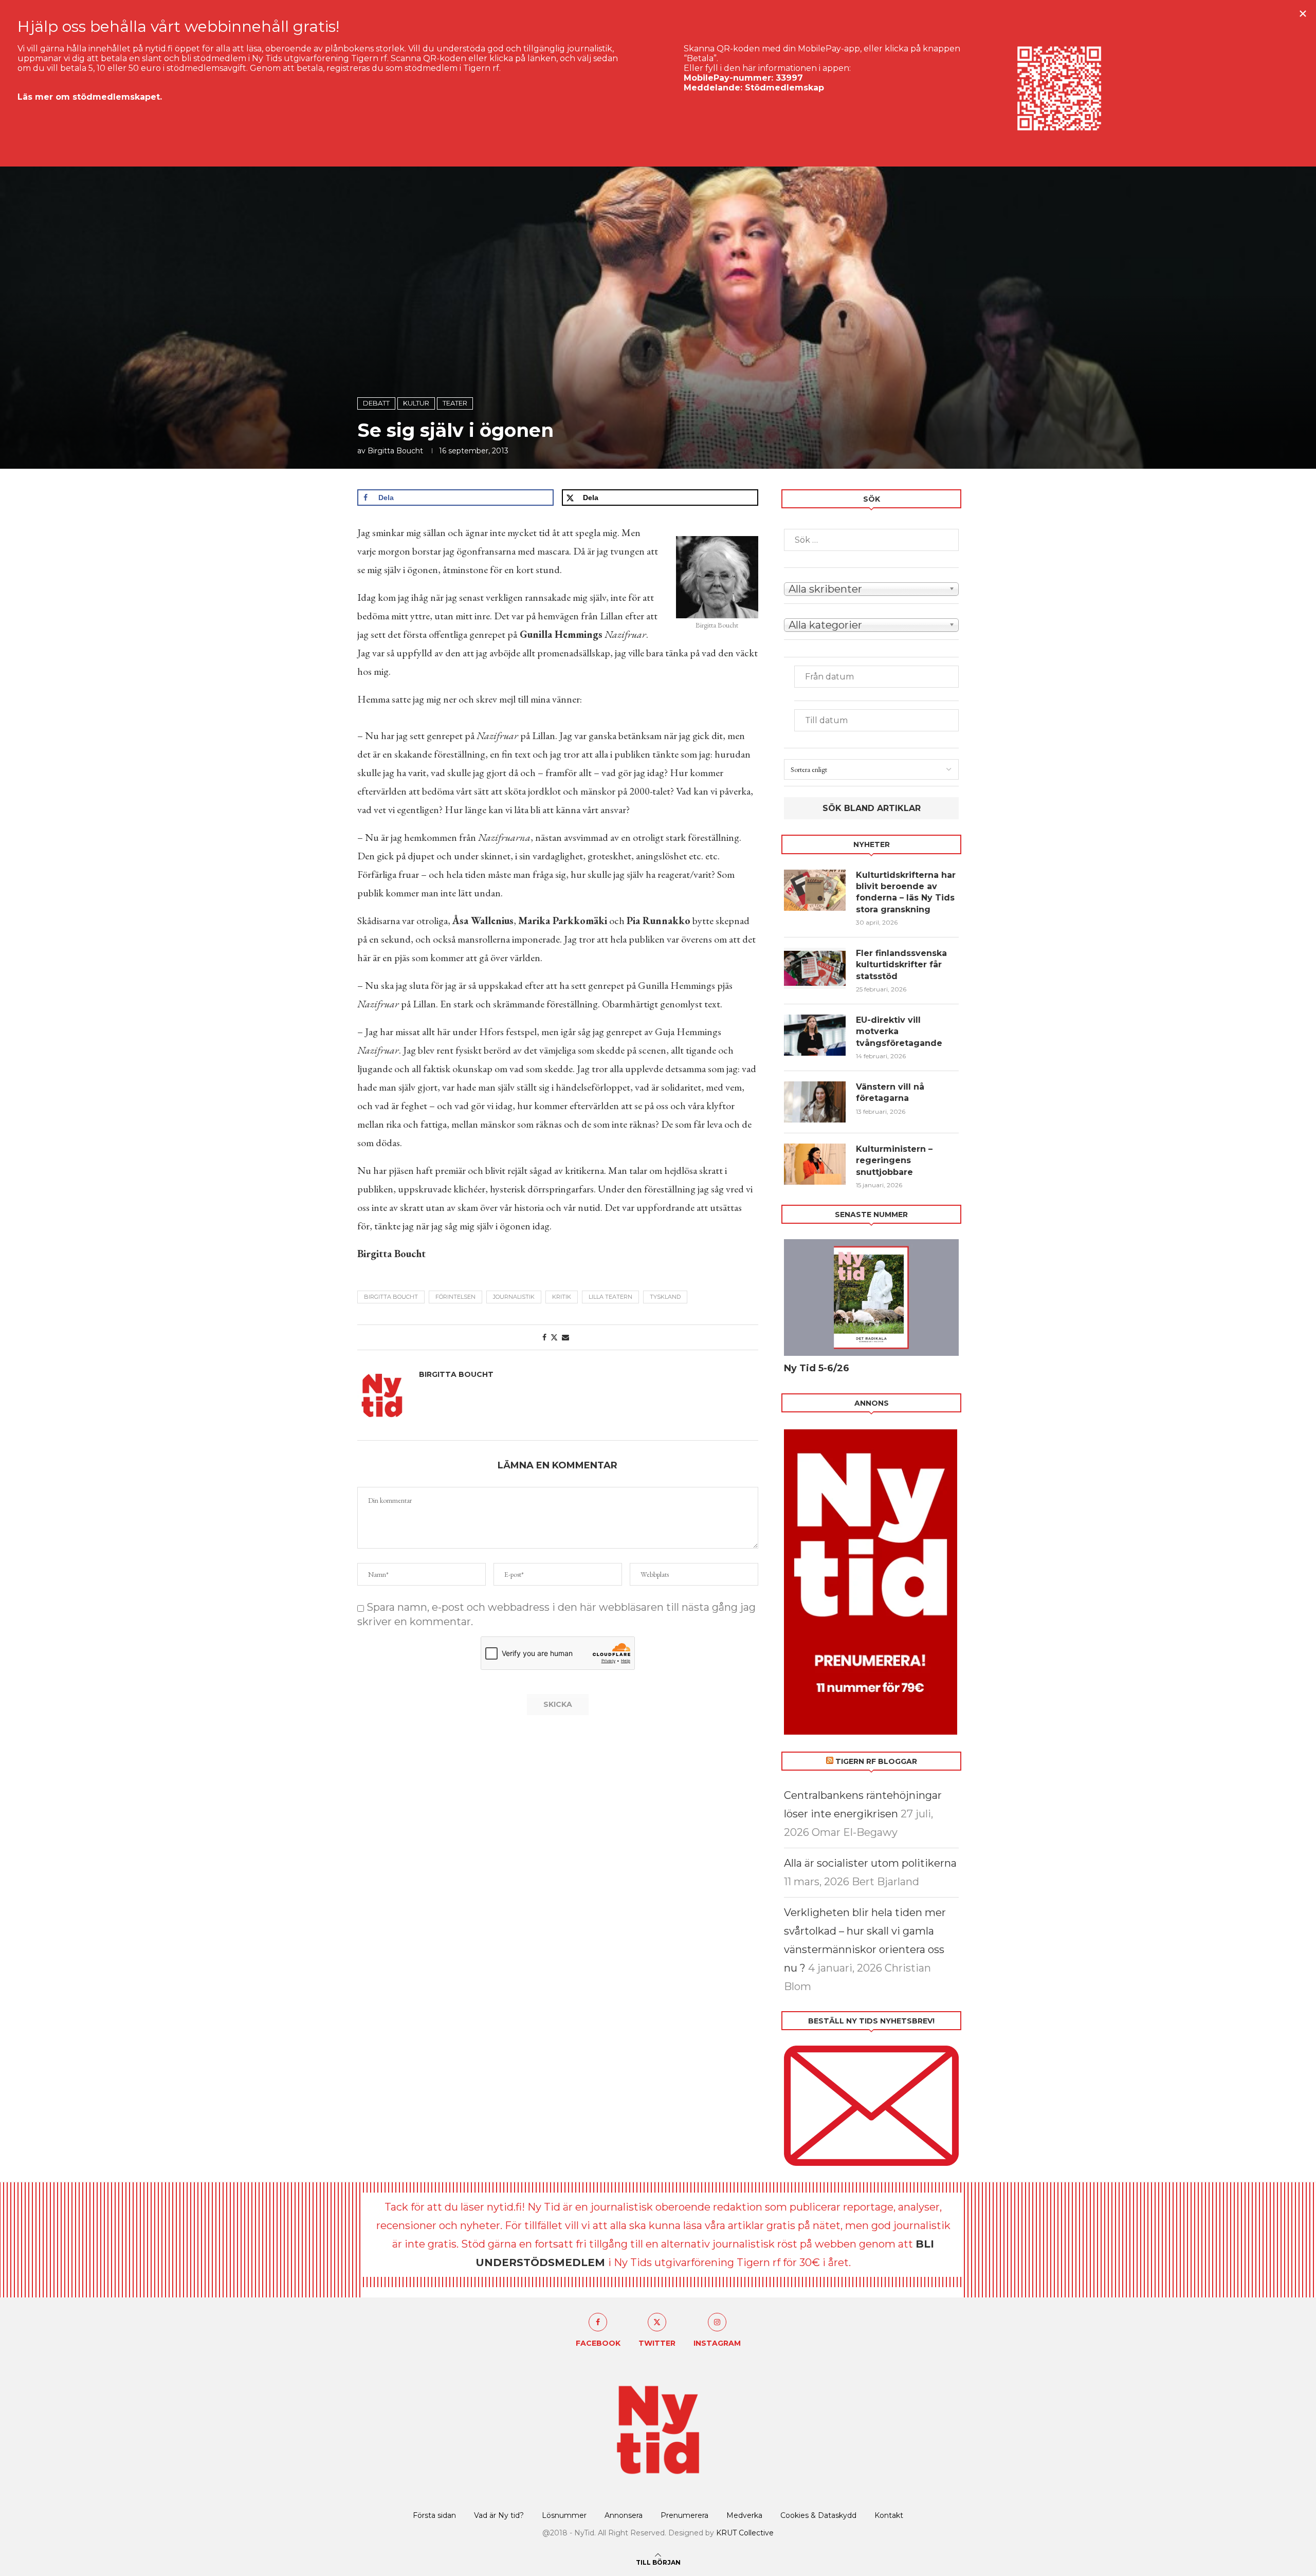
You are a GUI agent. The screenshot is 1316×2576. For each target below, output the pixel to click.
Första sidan (434, 2515)
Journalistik (514, 1297)
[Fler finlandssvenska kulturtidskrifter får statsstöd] (815, 968)
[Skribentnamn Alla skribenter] (871, 588)
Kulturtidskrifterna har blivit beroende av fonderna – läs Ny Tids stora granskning (906, 892)
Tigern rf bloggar (876, 1761)
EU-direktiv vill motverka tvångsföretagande (900, 1032)
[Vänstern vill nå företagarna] (815, 1102)
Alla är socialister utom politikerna (870, 1863)
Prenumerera (684, 2515)
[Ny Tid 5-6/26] (871, 1298)
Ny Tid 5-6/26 (817, 1368)
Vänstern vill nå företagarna (890, 1092)
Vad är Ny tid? (499, 2515)
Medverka (744, 2515)
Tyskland (665, 1297)
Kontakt (889, 2515)
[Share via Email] (565, 1337)
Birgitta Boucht (395, 451)
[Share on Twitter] (554, 1337)
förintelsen (455, 1297)
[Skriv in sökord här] (871, 540)
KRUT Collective (745, 2533)
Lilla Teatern (610, 1297)
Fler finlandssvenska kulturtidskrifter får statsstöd (901, 965)
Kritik (562, 1297)
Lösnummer (564, 2515)
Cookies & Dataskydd (818, 2515)
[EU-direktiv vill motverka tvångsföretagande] (815, 1035)
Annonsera (624, 2515)
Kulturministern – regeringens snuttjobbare (894, 1161)
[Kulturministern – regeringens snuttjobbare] (815, 1164)
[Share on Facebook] (544, 1337)
